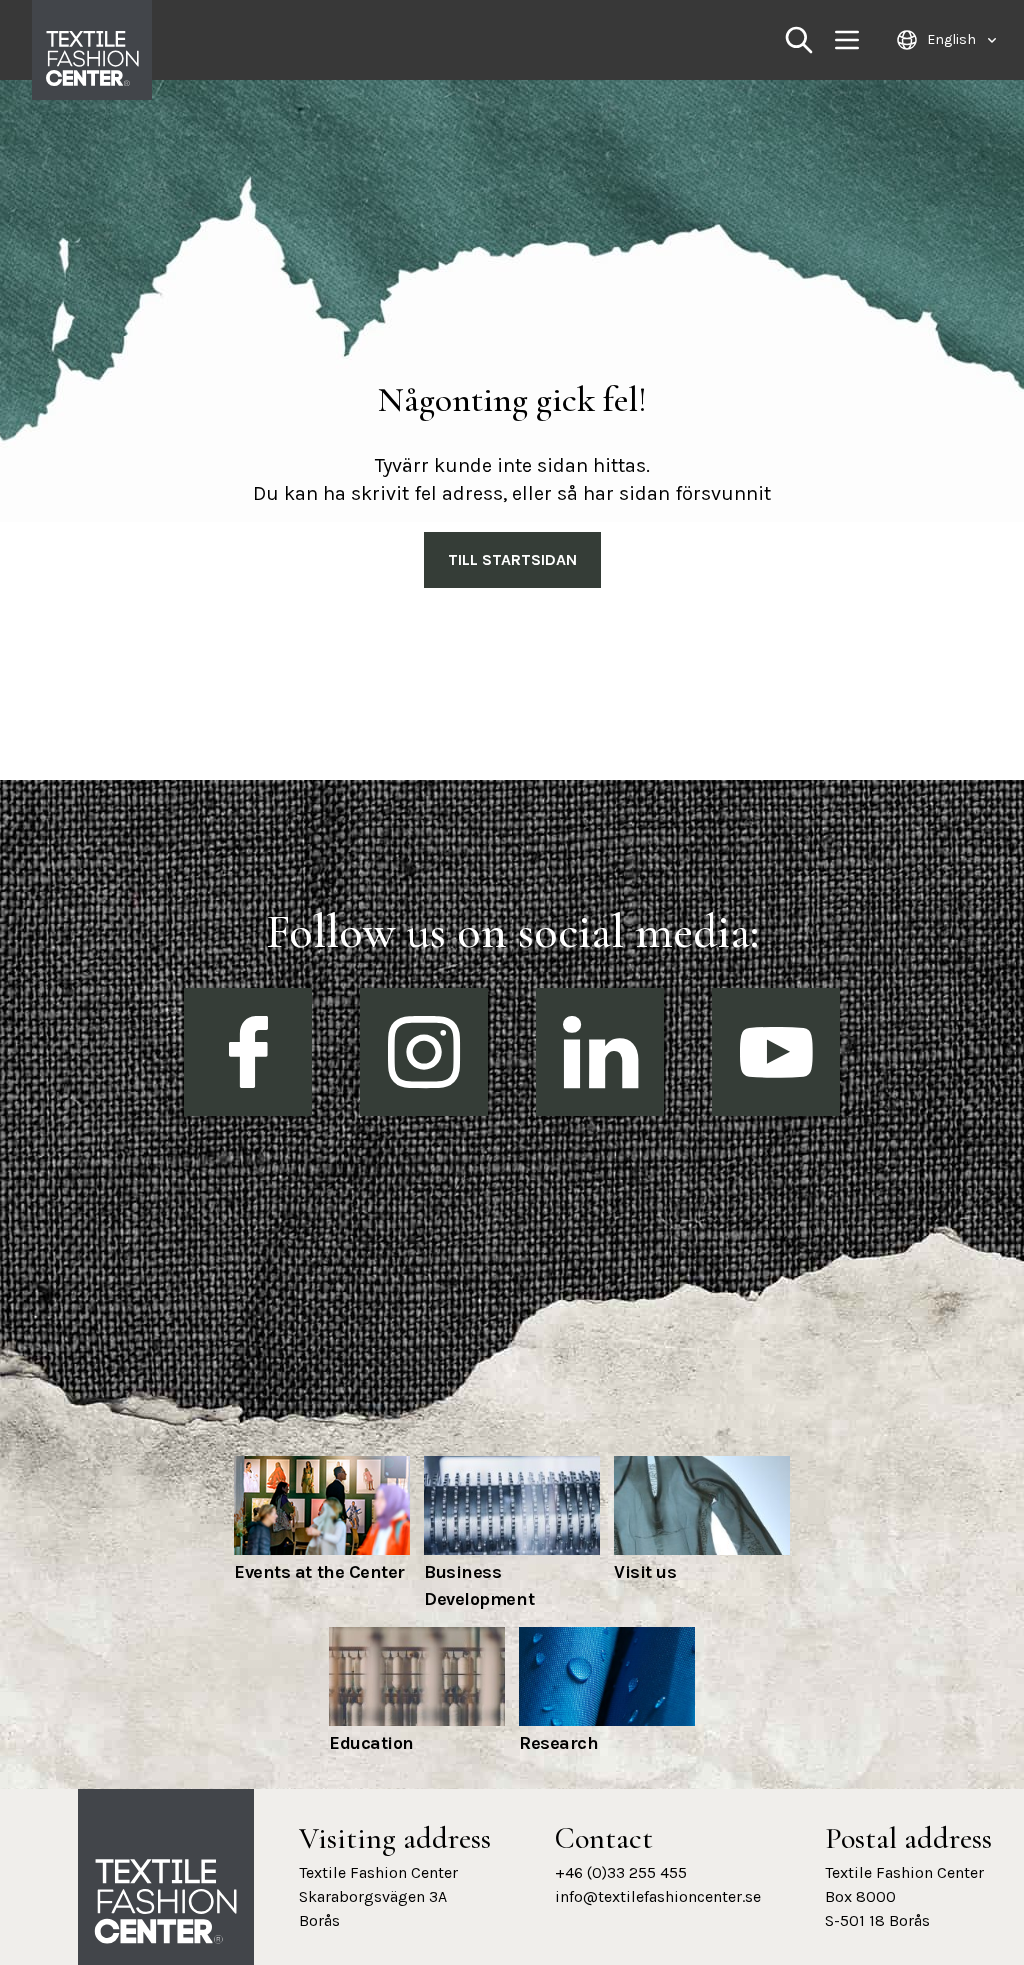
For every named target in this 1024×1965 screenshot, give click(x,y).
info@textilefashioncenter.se (658, 1896)
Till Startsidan (512, 559)
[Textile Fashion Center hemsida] (166, 1902)
